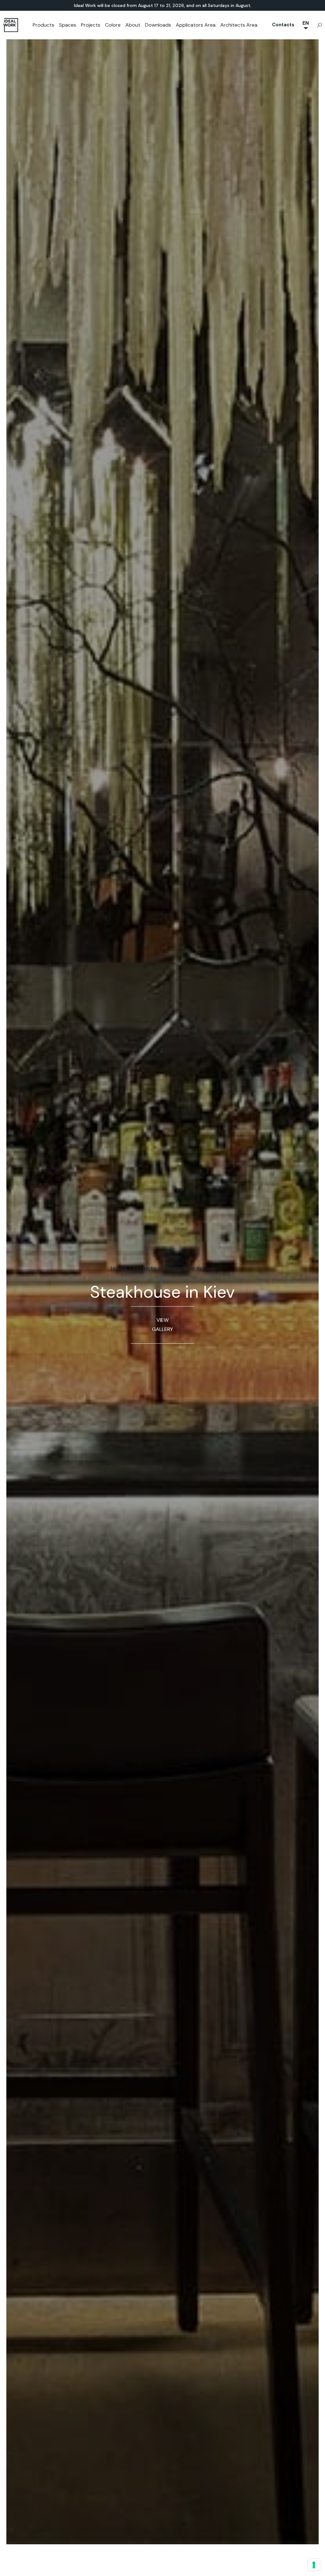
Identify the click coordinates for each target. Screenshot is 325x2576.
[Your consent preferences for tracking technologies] (314, 2565)
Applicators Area (196, 25)
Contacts (283, 25)
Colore (113, 25)
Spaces (68, 25)
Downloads (158, 25)
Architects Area (239, 25)
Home (119, 1269)
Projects (91, 25)
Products (43, 25)
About (133, 25)
